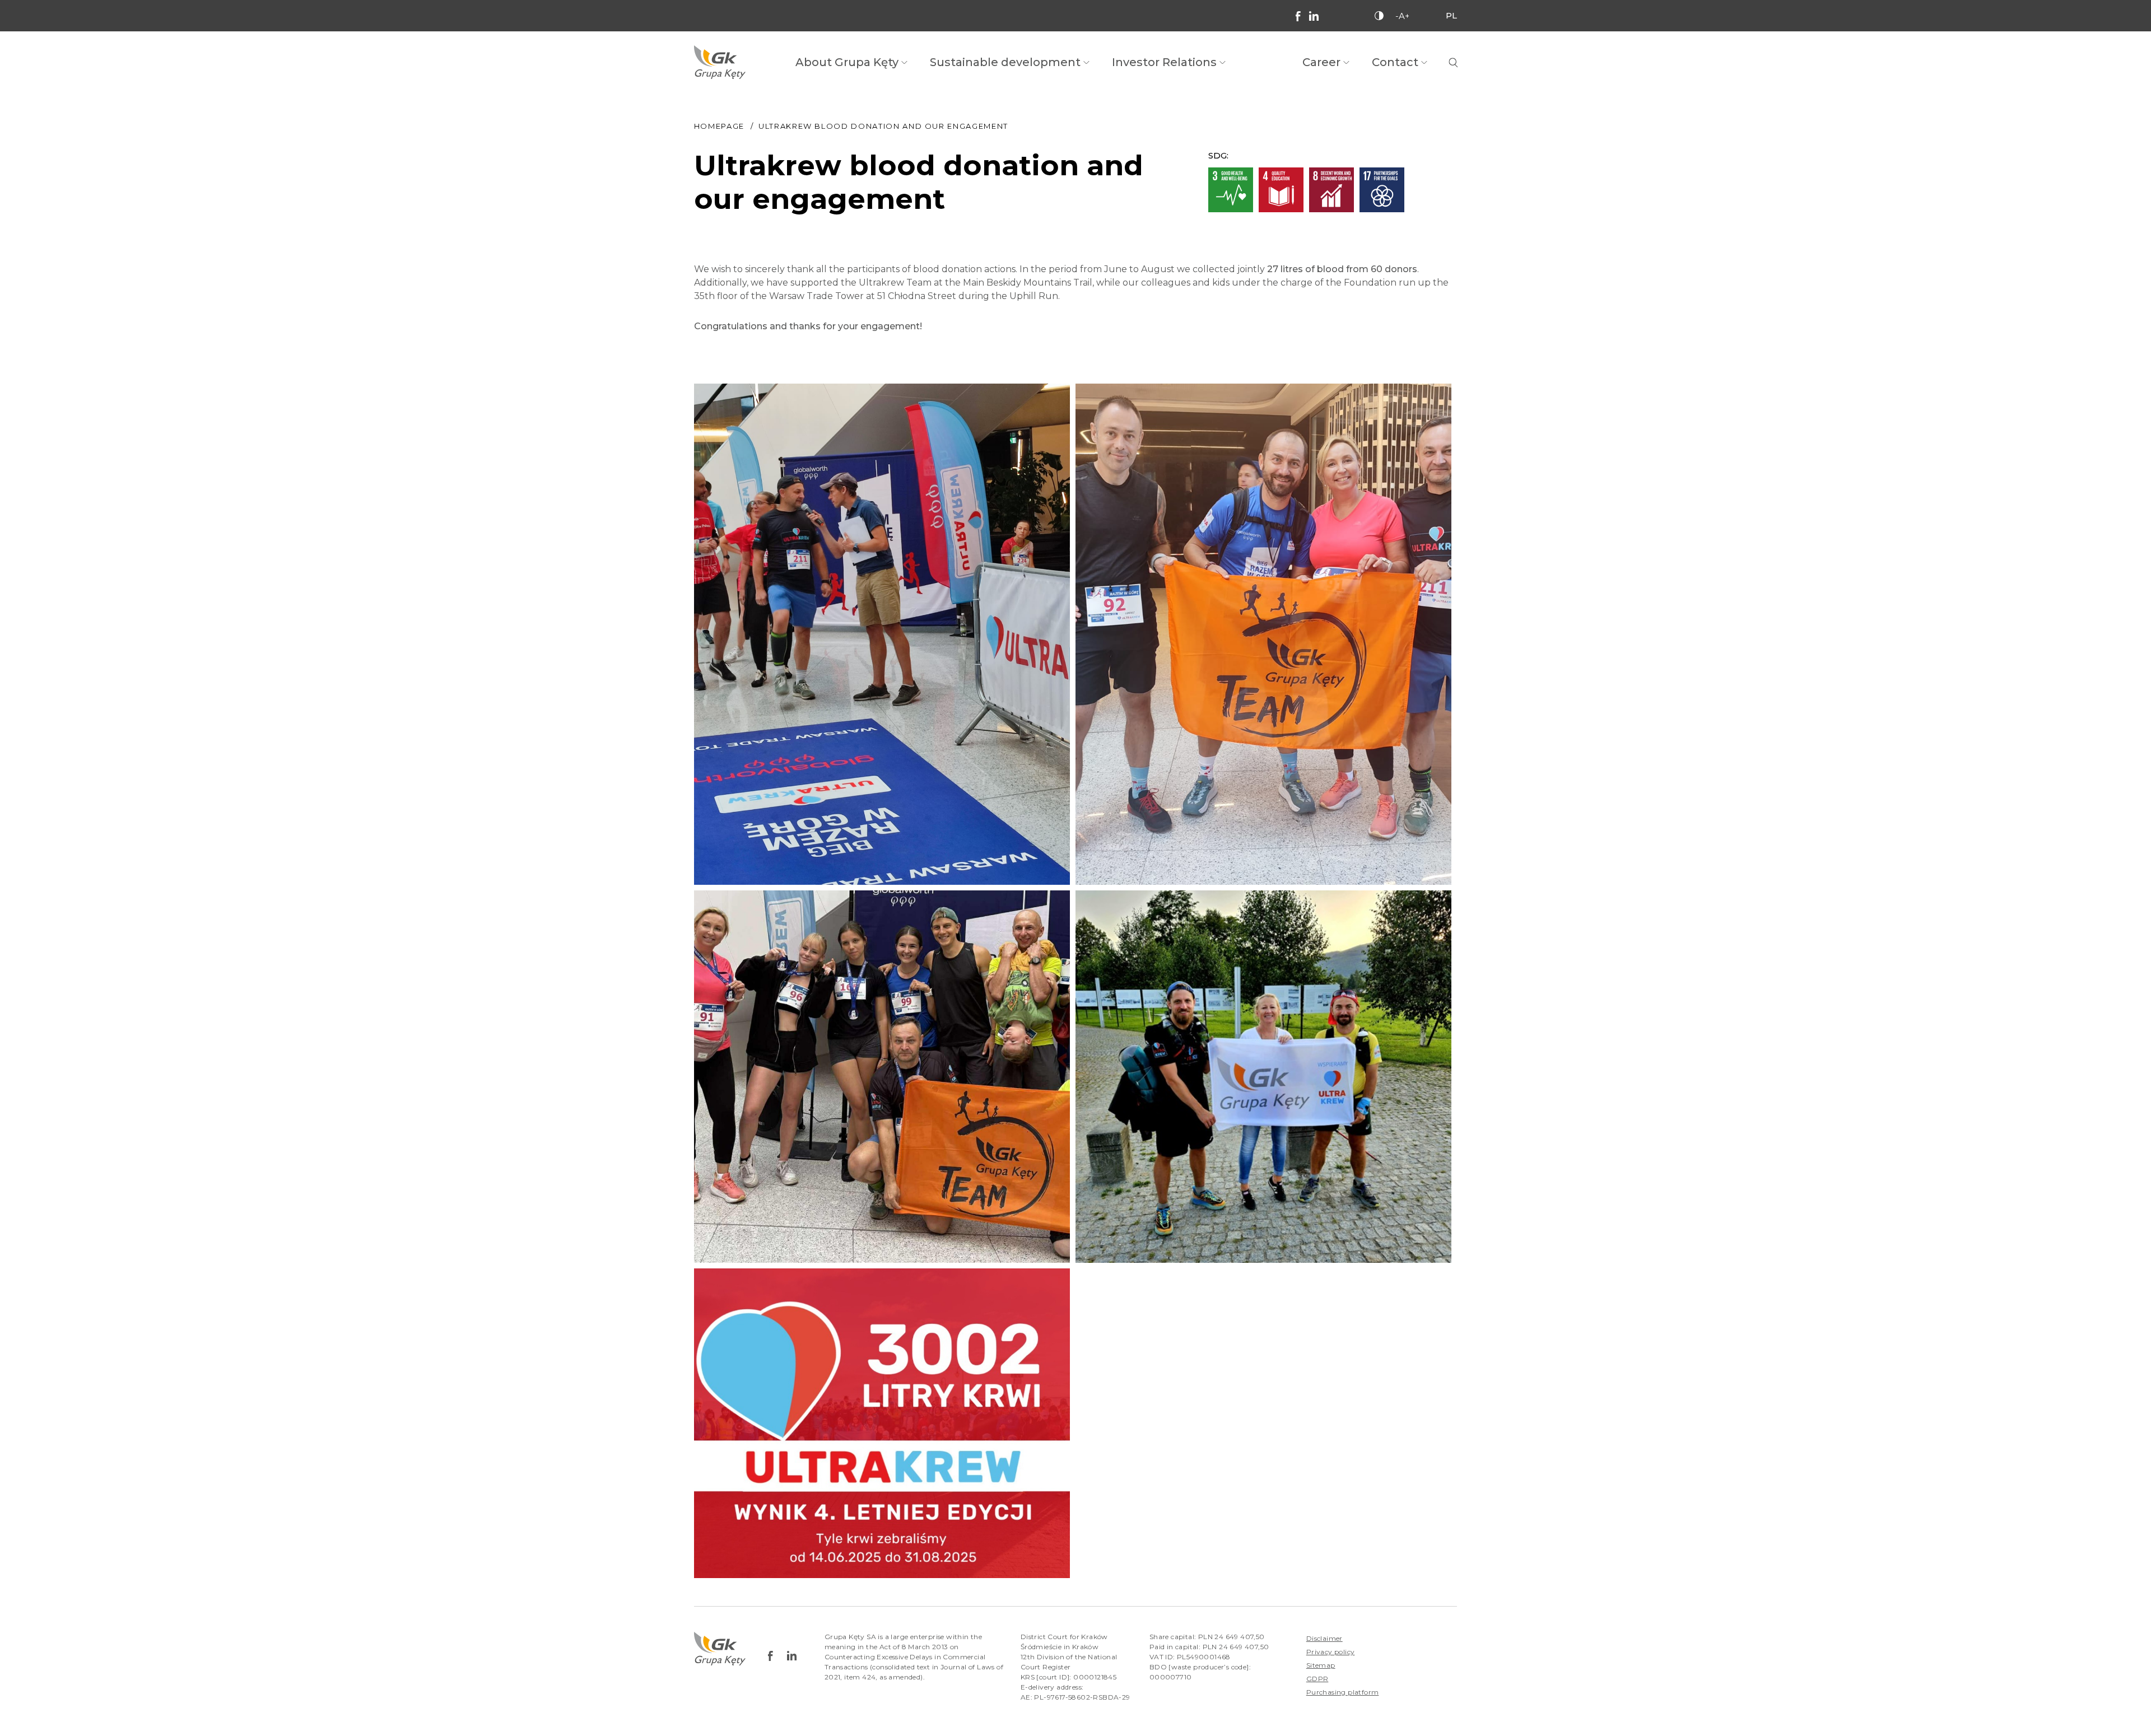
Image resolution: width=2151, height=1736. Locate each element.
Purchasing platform (1343, 1692)
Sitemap (1321, 1665)
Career (1321, 62)
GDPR (1317, 1679)
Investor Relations (1164, 62)
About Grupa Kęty (847, 62)
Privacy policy (1331, 1652)
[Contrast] (1379, 16)
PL (1451, 15)
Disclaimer (1324, 1638)
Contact (1395, 62)
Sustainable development (1005, 62)
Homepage (719, 126)
